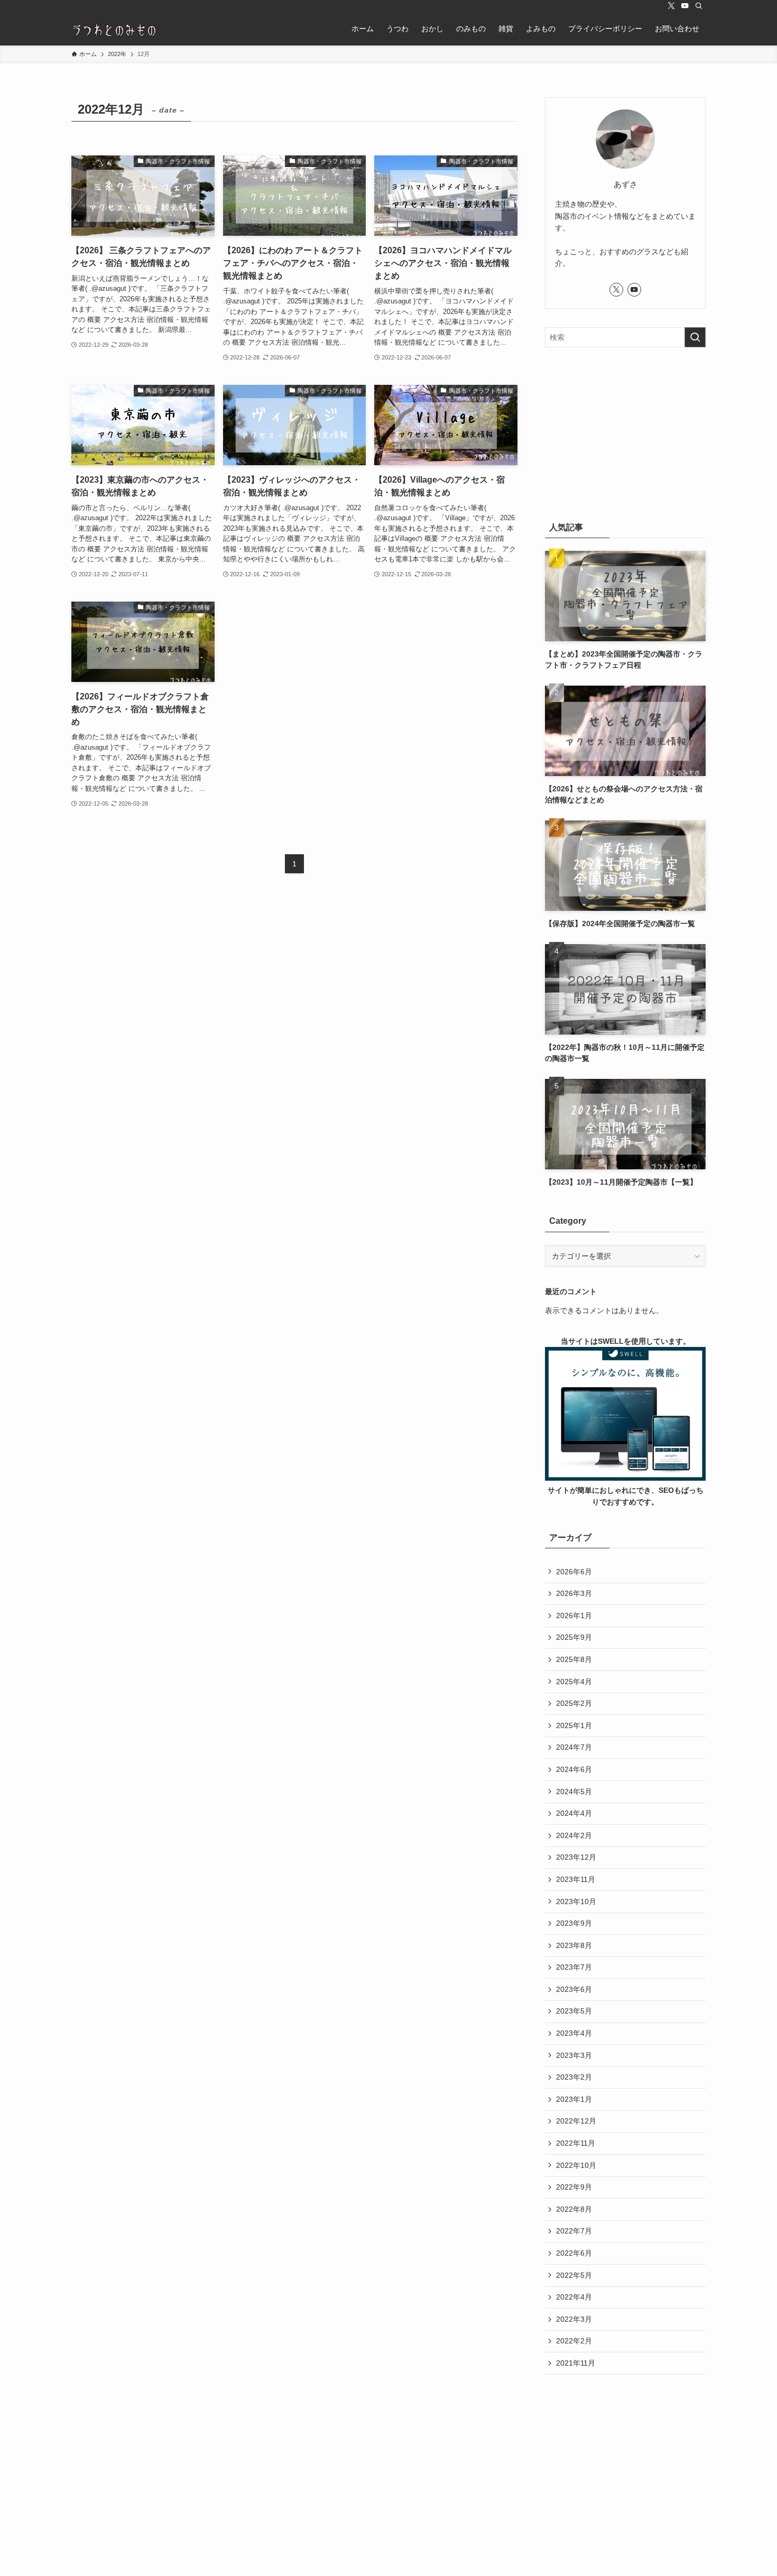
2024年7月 (574, 1747)
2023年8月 (574, 1945)
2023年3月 (574, 2055)
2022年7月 (574, 2231)
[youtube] (685, 6)
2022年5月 (574, 2275)
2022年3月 (574, 2319)
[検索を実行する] (695, 337)
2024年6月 (574, 1769)
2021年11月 (576, 2363)
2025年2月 (574, 1703)
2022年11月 (576, 2143)
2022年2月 (574, 2341)
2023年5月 (574, 2011)
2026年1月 (574, 1615)
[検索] (699, 6)
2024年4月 (574, 1813)
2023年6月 (574, 1989)
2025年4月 (574, 1682)
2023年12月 (576, 1857)
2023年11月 (576, 1879)
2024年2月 (574, 1835)
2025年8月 (574, 1659)
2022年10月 (576, 2165)
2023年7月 (574, 1967)
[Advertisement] (625, 432)
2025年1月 (574, 1725)
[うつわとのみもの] (115, 29)
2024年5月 (574, 1792)
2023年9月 (574, 1923)
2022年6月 (574, 2253)
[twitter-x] (671, 6)
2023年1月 (574, 2099)
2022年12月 (576, 2121)
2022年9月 (574, 2187)
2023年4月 (574, 2033)
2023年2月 (574, 2077)
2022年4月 (574, 2297)
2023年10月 (576, 1901)
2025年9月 (574, 1637)
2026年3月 (574, 1593)
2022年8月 (574, 2209)
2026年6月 (574, 1572)
